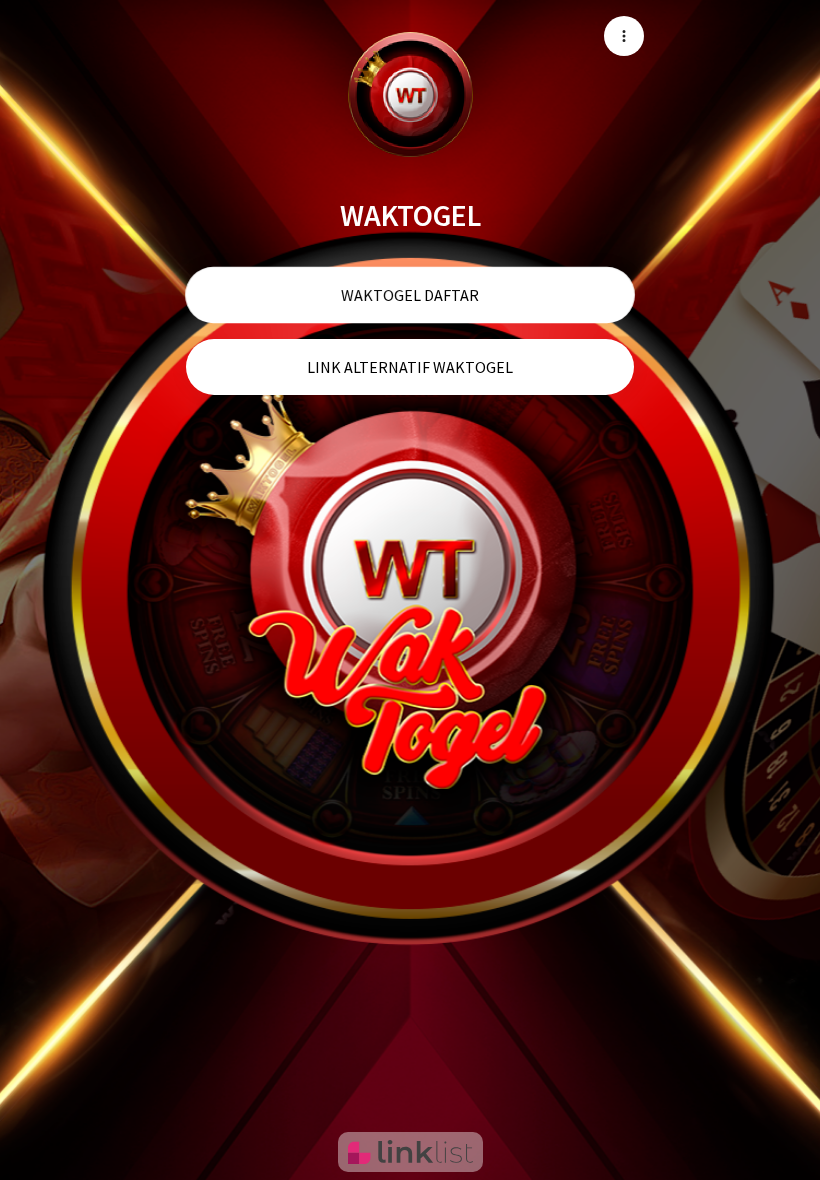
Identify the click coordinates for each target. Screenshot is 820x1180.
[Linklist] (410, 1152)
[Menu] (624, 36)
